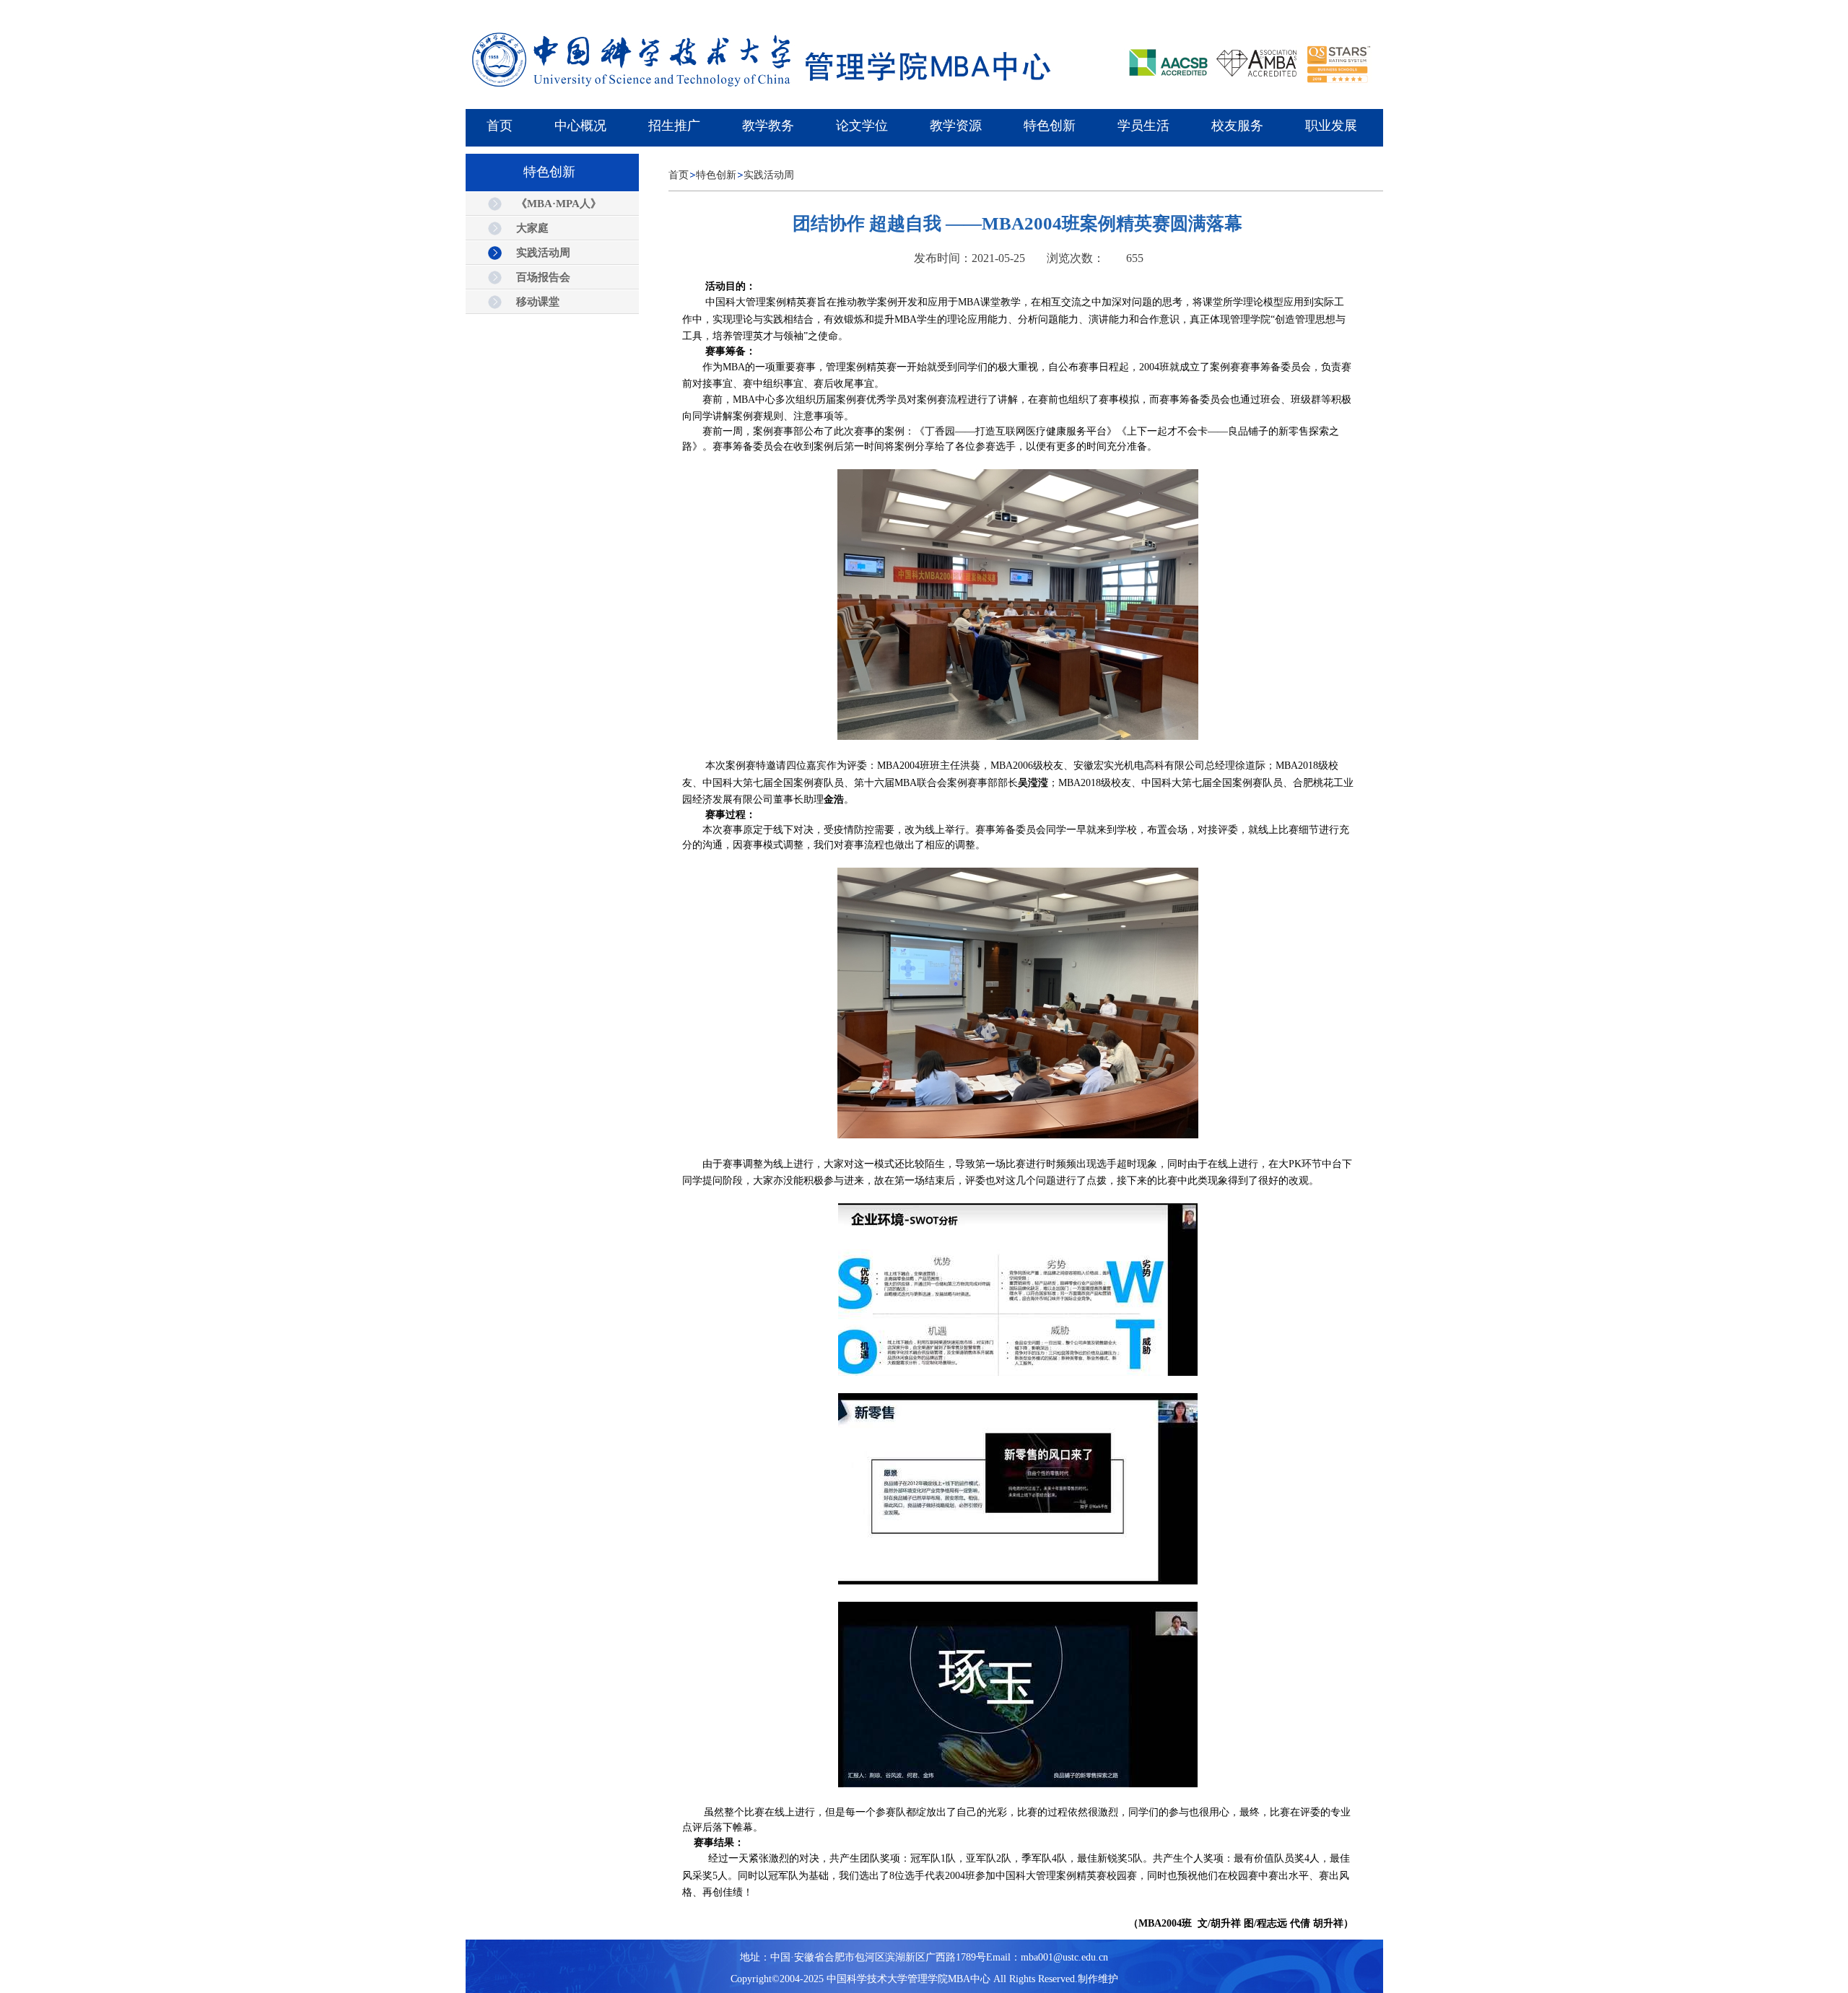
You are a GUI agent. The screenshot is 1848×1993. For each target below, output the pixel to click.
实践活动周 (769, 175)
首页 (679, 175)
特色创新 (716, 175)
